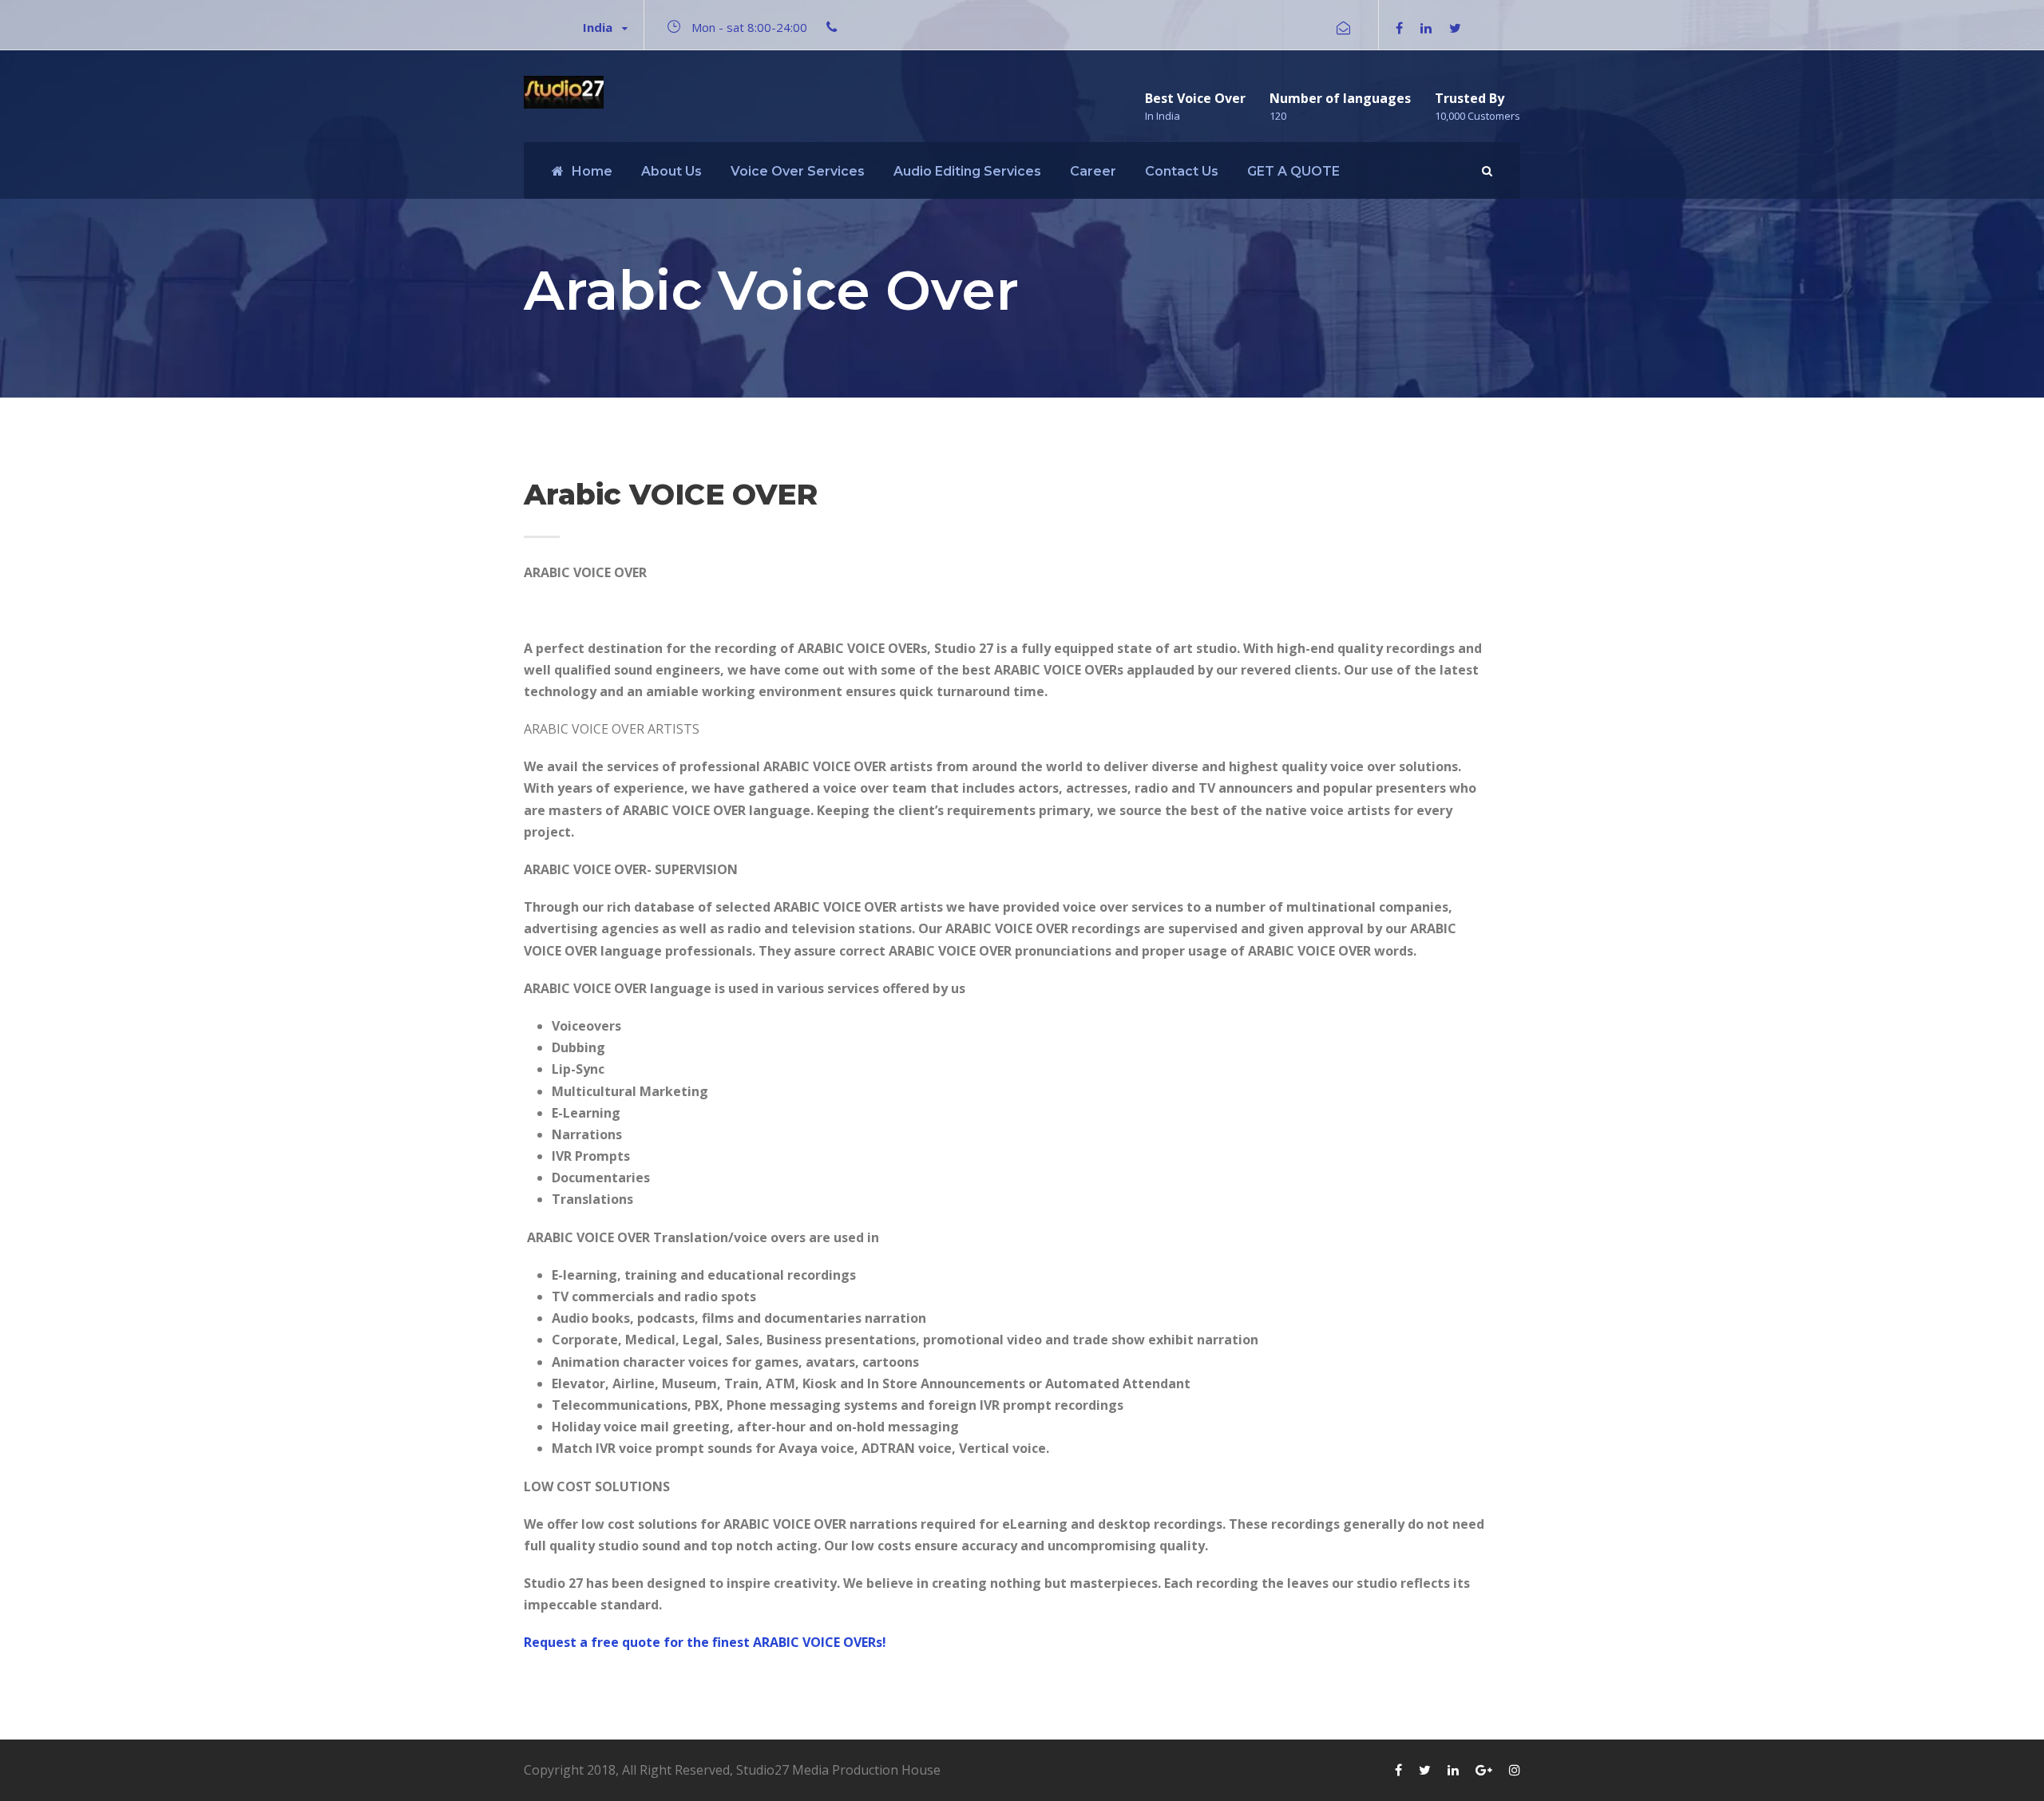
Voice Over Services (798, 171)
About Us (671, 171)
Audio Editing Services (967, 171)
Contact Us (1182, 171)
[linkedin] (1426, 28)
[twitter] (1455, 28)
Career (1093, 171)
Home (592, 171)
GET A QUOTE (1293, 171)
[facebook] (1399, 28)
